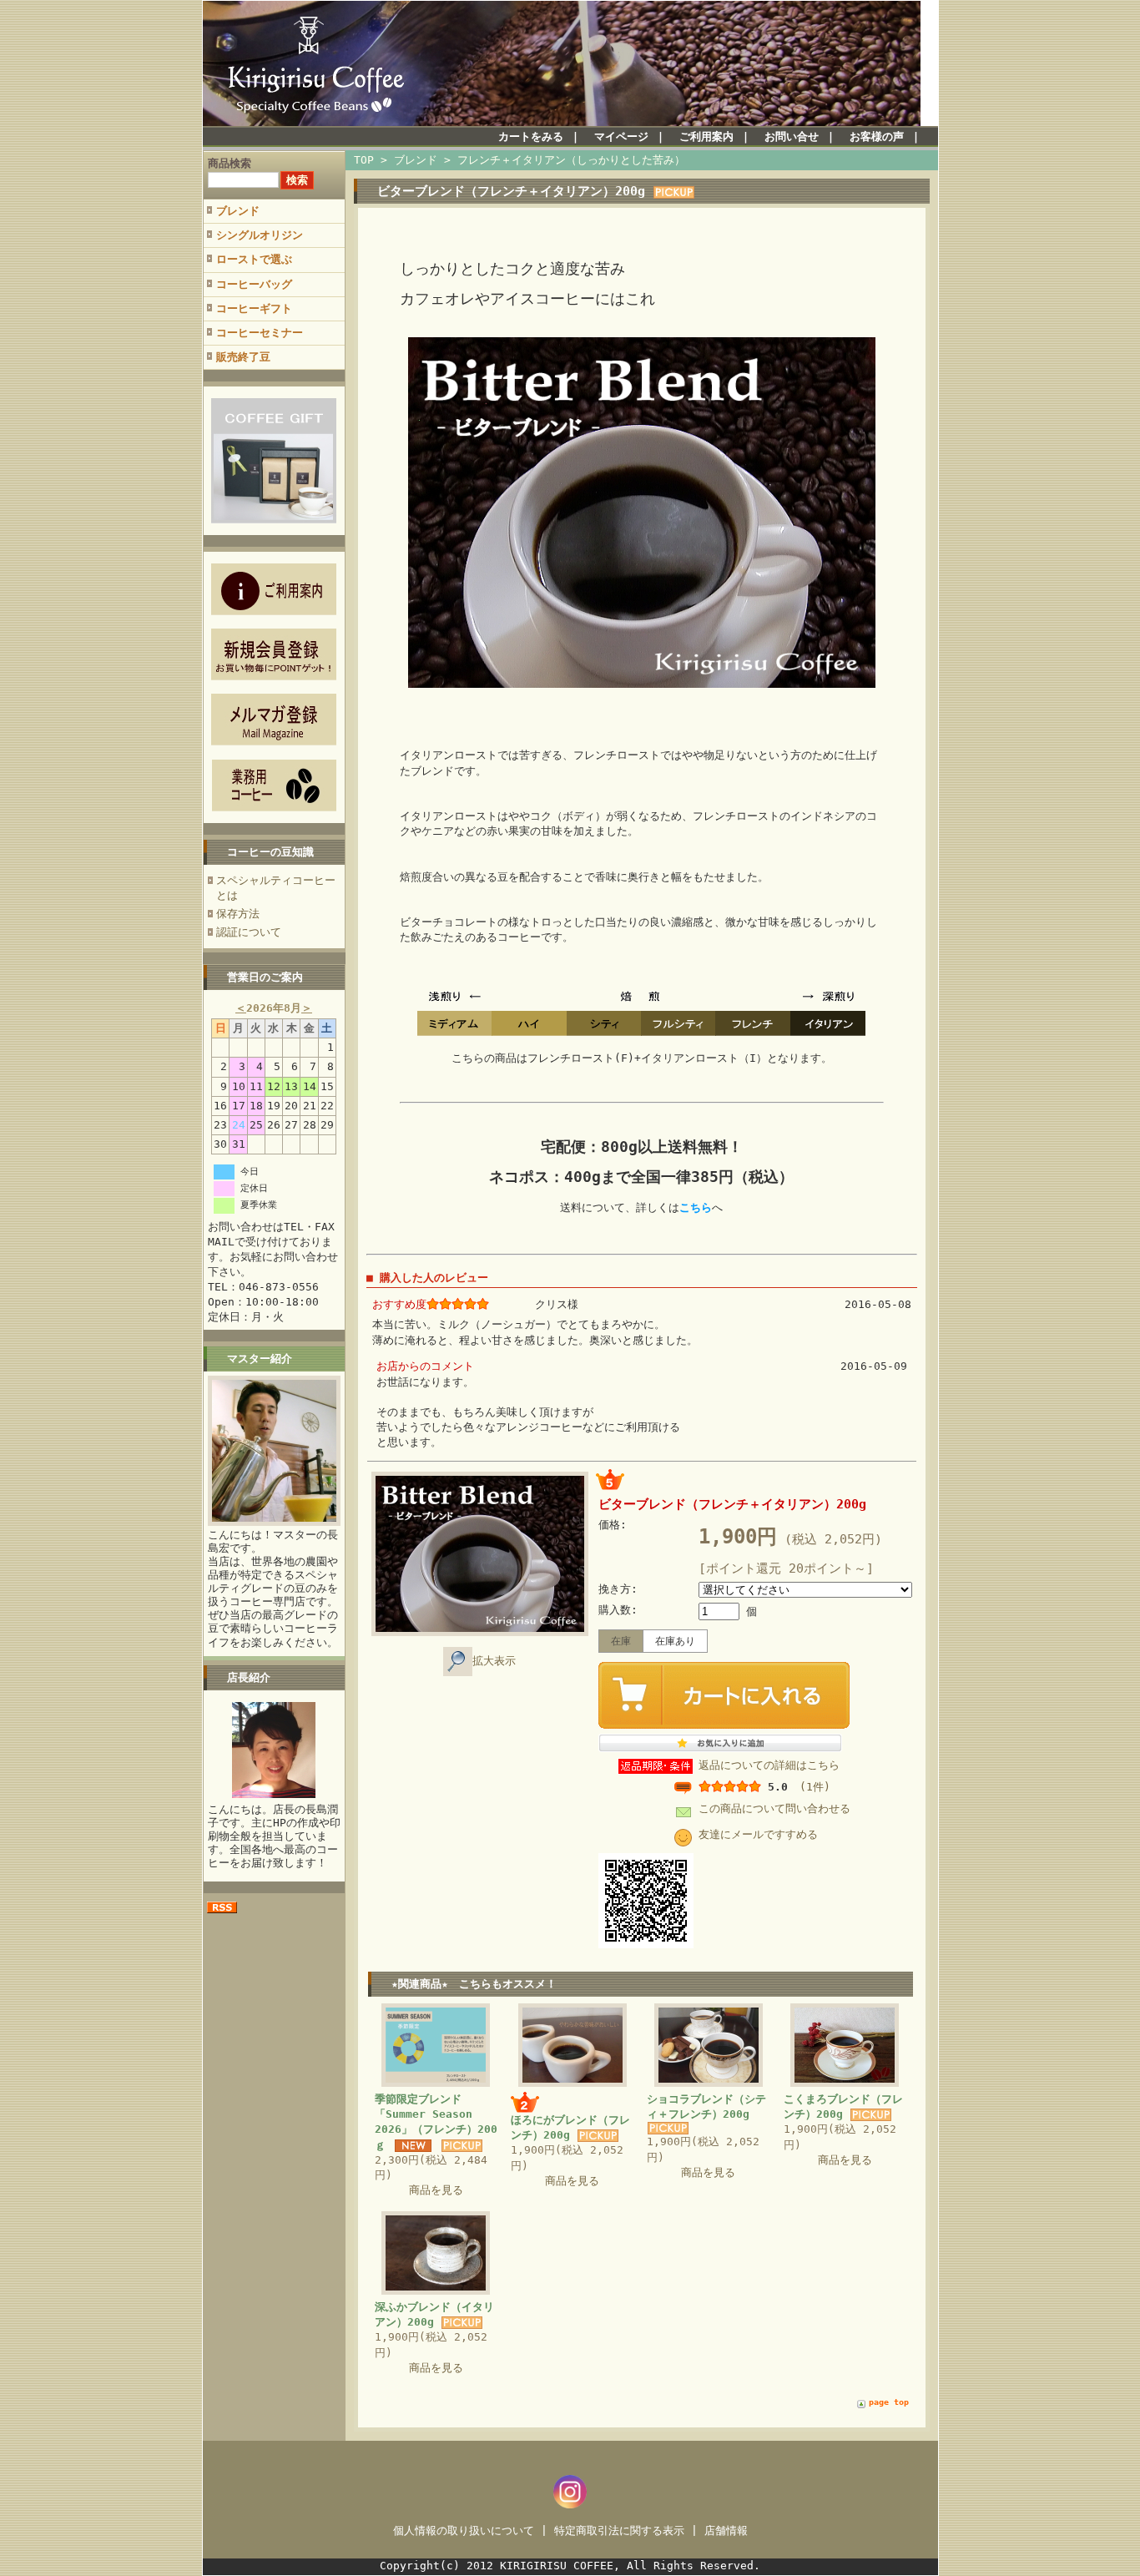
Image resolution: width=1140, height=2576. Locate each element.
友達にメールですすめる (758, 1834)
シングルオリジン (260, 235)
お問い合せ (792, 136)
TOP (364, 160)
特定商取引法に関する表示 (619, 2531)
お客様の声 (877, 136)
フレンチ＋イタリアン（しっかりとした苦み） (571, 160)
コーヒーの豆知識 (270, 852)
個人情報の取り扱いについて (464, 2531)
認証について (249, 932)
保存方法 (238, 914)
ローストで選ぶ (254, 259)
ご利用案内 (706, 136)
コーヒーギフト (254, 308)
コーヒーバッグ (254, 284)
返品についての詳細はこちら (769, 1765)
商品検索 (230, 163)
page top (889, 2402)
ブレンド (238, 211)
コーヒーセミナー (260, 333)
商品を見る (436, 2190)
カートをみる (531, 136)
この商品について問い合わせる (774, 1808)
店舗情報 (726, 2531)
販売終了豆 (243, 357)
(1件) (815, 1787)
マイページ (621, 136)
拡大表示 (494, 1661)
